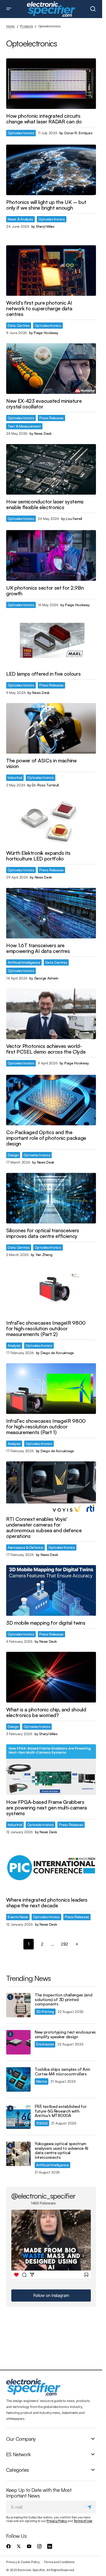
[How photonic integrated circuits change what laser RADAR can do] (51, 84)
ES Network (18, 2454)
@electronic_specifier (43, 2196)
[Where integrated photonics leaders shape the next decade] (51, 1868)
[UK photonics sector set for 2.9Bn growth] (51, 555)
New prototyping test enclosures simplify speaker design (65, 2034)
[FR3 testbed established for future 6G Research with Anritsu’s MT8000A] (18, 2117)
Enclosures (45, 2044)
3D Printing (45, 2012)
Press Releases (51, 418)
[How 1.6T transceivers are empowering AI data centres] (51, 913)
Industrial (15, 777)
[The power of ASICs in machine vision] (51, 728)
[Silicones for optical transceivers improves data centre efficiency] (51, 1198)
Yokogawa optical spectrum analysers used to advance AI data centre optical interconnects (61, 2151)
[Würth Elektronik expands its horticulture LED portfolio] (51, 821)
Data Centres (19, 325)
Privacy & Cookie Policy (23, 2562)
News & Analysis (20, 219)
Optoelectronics (21, 133)
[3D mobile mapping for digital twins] (51, 1590)
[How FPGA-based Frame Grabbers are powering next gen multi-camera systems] (51, 1769)
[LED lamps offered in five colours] (51, 642)
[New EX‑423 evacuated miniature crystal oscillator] (51, 368)
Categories (17, 2470)
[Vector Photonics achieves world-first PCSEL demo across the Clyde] (51, 1014)
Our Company (21, 2439)
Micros (42, 2081)
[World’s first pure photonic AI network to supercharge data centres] (51, 271)
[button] (9, 9)
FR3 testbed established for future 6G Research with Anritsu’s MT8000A (61, 2111)
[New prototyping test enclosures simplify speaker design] (18, 2042)
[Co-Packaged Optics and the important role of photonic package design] (51, 1100)
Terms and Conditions (59, 2562)
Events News (18, 1917)
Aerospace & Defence (25, 1547)
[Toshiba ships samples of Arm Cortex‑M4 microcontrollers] (18, 2079)
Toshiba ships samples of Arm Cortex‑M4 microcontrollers (63, 2072)
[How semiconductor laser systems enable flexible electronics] (51, 469)
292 (64, 1944)
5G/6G (42, 2123)
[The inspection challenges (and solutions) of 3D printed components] (18, 2005)
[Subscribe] (90, 2507)
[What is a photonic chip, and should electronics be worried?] (51, 1677)
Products (26, 26)
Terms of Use (83, 2521)
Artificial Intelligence (24, 962)
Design (13, 1155)
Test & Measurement (24, 426)
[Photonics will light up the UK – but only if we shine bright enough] (51, 170)
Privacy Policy (57, 2521)
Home (10, 26)
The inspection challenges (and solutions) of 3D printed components (63, 2000)
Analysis (14, 1345)
